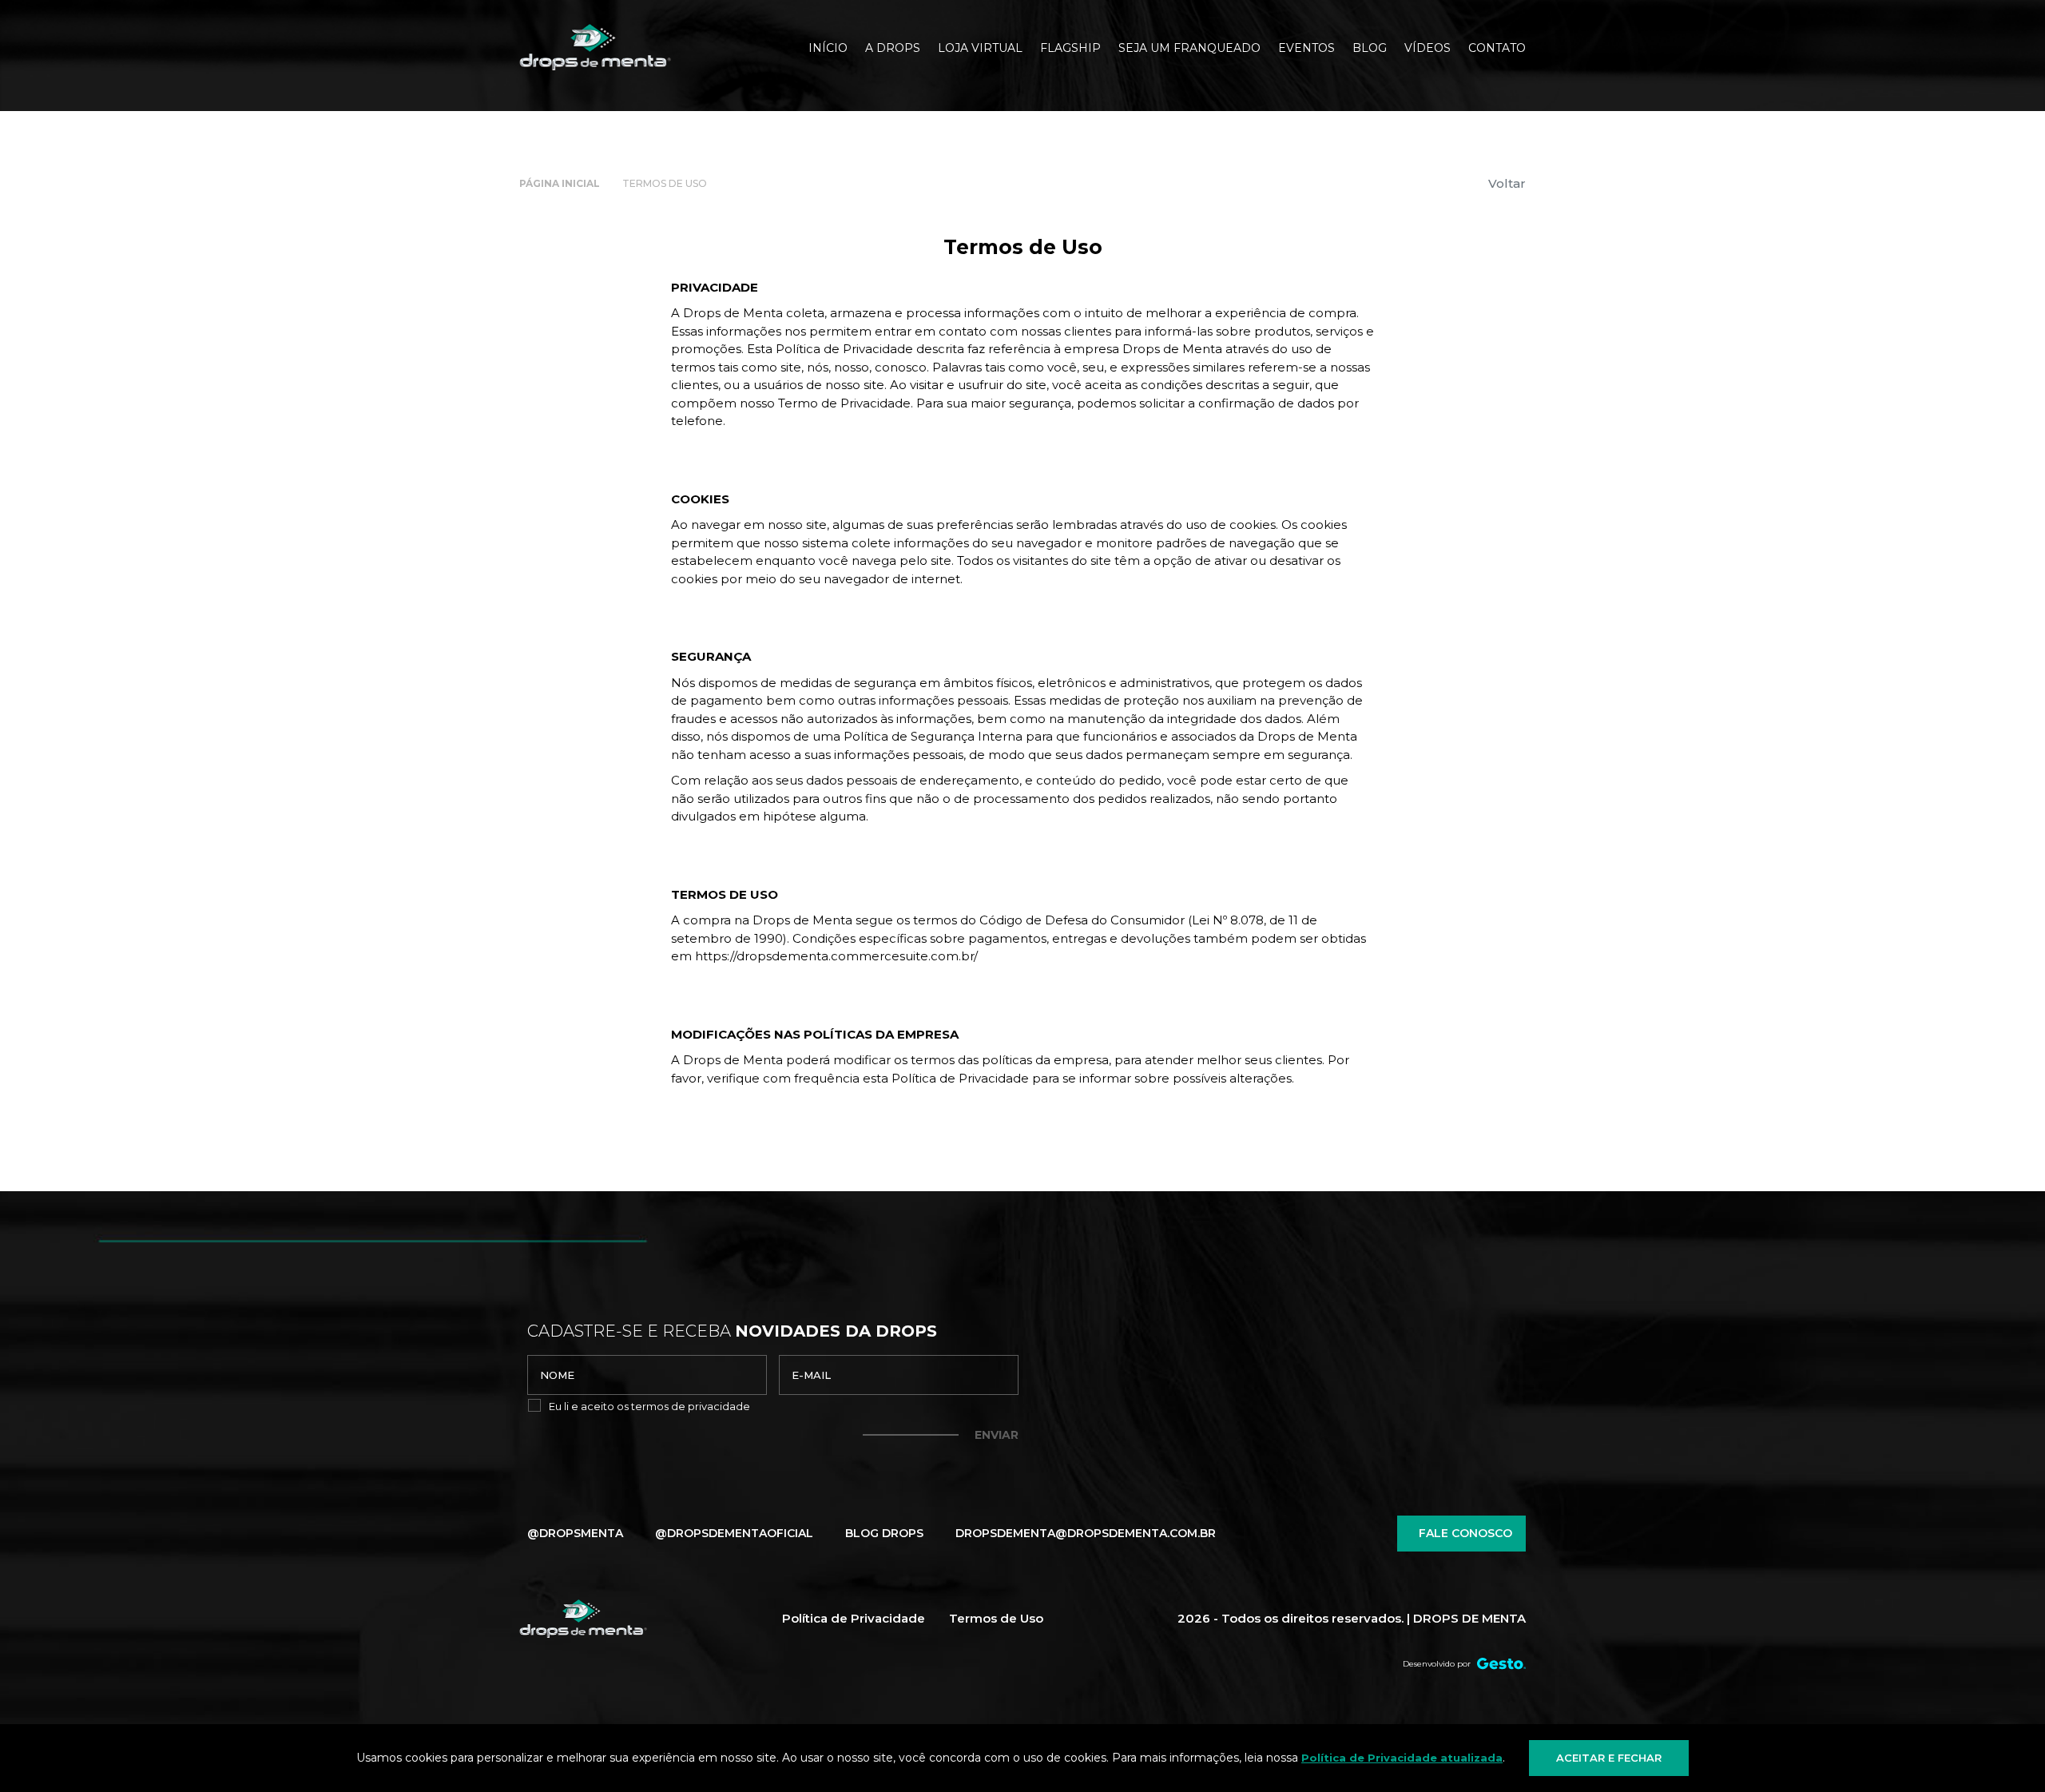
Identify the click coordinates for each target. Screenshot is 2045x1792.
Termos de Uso (996, 1618)
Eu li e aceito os (649, 1406)
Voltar (1507, 183)
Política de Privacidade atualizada (1402, 1758)
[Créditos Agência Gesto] (1501, 1664)
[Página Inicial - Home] (595, 48)
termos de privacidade (691, 1406)
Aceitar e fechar (1609, 1758)
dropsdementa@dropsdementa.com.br (1086, 1533)
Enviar (997, 1435)
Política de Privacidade (854, 1618)
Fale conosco (1465, 1533)
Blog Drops (884, 1533)
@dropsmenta (575, 1533)
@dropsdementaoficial (734, 1533)
